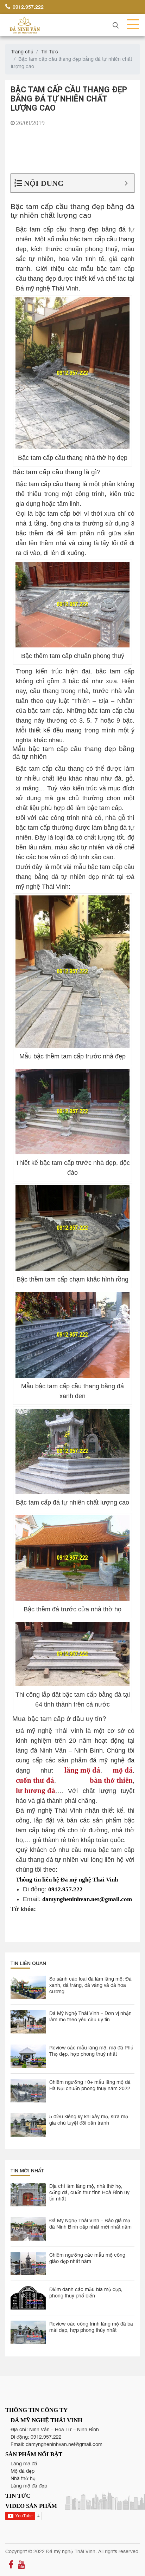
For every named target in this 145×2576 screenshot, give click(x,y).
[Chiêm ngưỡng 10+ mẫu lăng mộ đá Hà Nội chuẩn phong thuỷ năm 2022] (28, 2091)
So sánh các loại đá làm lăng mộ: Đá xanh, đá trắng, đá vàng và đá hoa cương (90, 1985)
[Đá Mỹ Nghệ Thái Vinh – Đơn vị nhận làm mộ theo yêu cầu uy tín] (28, 2022)
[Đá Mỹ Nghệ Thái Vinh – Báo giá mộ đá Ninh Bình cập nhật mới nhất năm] (28, 2229)
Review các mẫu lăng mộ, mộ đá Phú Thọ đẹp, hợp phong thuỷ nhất (91, 2051)
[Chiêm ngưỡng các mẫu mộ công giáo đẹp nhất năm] (28, 2264)
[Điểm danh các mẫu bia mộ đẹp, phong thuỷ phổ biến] (28, 2298)
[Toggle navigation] (131, 25)
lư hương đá (36, 1790)
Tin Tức (49, 52)
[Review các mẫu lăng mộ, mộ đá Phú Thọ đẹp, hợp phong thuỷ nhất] (28, 2056)
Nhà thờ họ (23, 2478)
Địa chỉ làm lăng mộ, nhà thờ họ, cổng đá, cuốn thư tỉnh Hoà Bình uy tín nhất (89, 2192)
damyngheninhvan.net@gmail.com (64, 2444)
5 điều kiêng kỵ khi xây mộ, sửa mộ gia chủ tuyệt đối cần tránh (89, 2120)
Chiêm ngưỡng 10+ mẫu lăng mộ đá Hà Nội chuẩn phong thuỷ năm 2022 (90, 2085)
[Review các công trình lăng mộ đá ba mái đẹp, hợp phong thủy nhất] (28, 2332)
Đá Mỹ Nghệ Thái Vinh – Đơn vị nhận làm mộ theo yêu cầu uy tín (90, 2016)
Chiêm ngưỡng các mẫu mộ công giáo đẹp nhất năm (87, 2258)
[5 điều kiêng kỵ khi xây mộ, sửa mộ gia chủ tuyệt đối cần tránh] (28, 2125)
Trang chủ (22, 52)
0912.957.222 (27, 7)
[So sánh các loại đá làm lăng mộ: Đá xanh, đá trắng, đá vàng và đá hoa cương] (28, 1987)
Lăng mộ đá (24, 2464)
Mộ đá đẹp (23, 2471)
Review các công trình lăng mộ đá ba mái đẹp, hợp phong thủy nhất (91, 2327)
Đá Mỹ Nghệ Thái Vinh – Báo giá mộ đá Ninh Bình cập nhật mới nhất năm (90, 2224)
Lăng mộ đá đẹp (29, 2486)
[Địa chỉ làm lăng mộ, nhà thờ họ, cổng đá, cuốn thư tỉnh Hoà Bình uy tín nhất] (28, 2195)
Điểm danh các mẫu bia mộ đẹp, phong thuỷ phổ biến (86, 2293)
